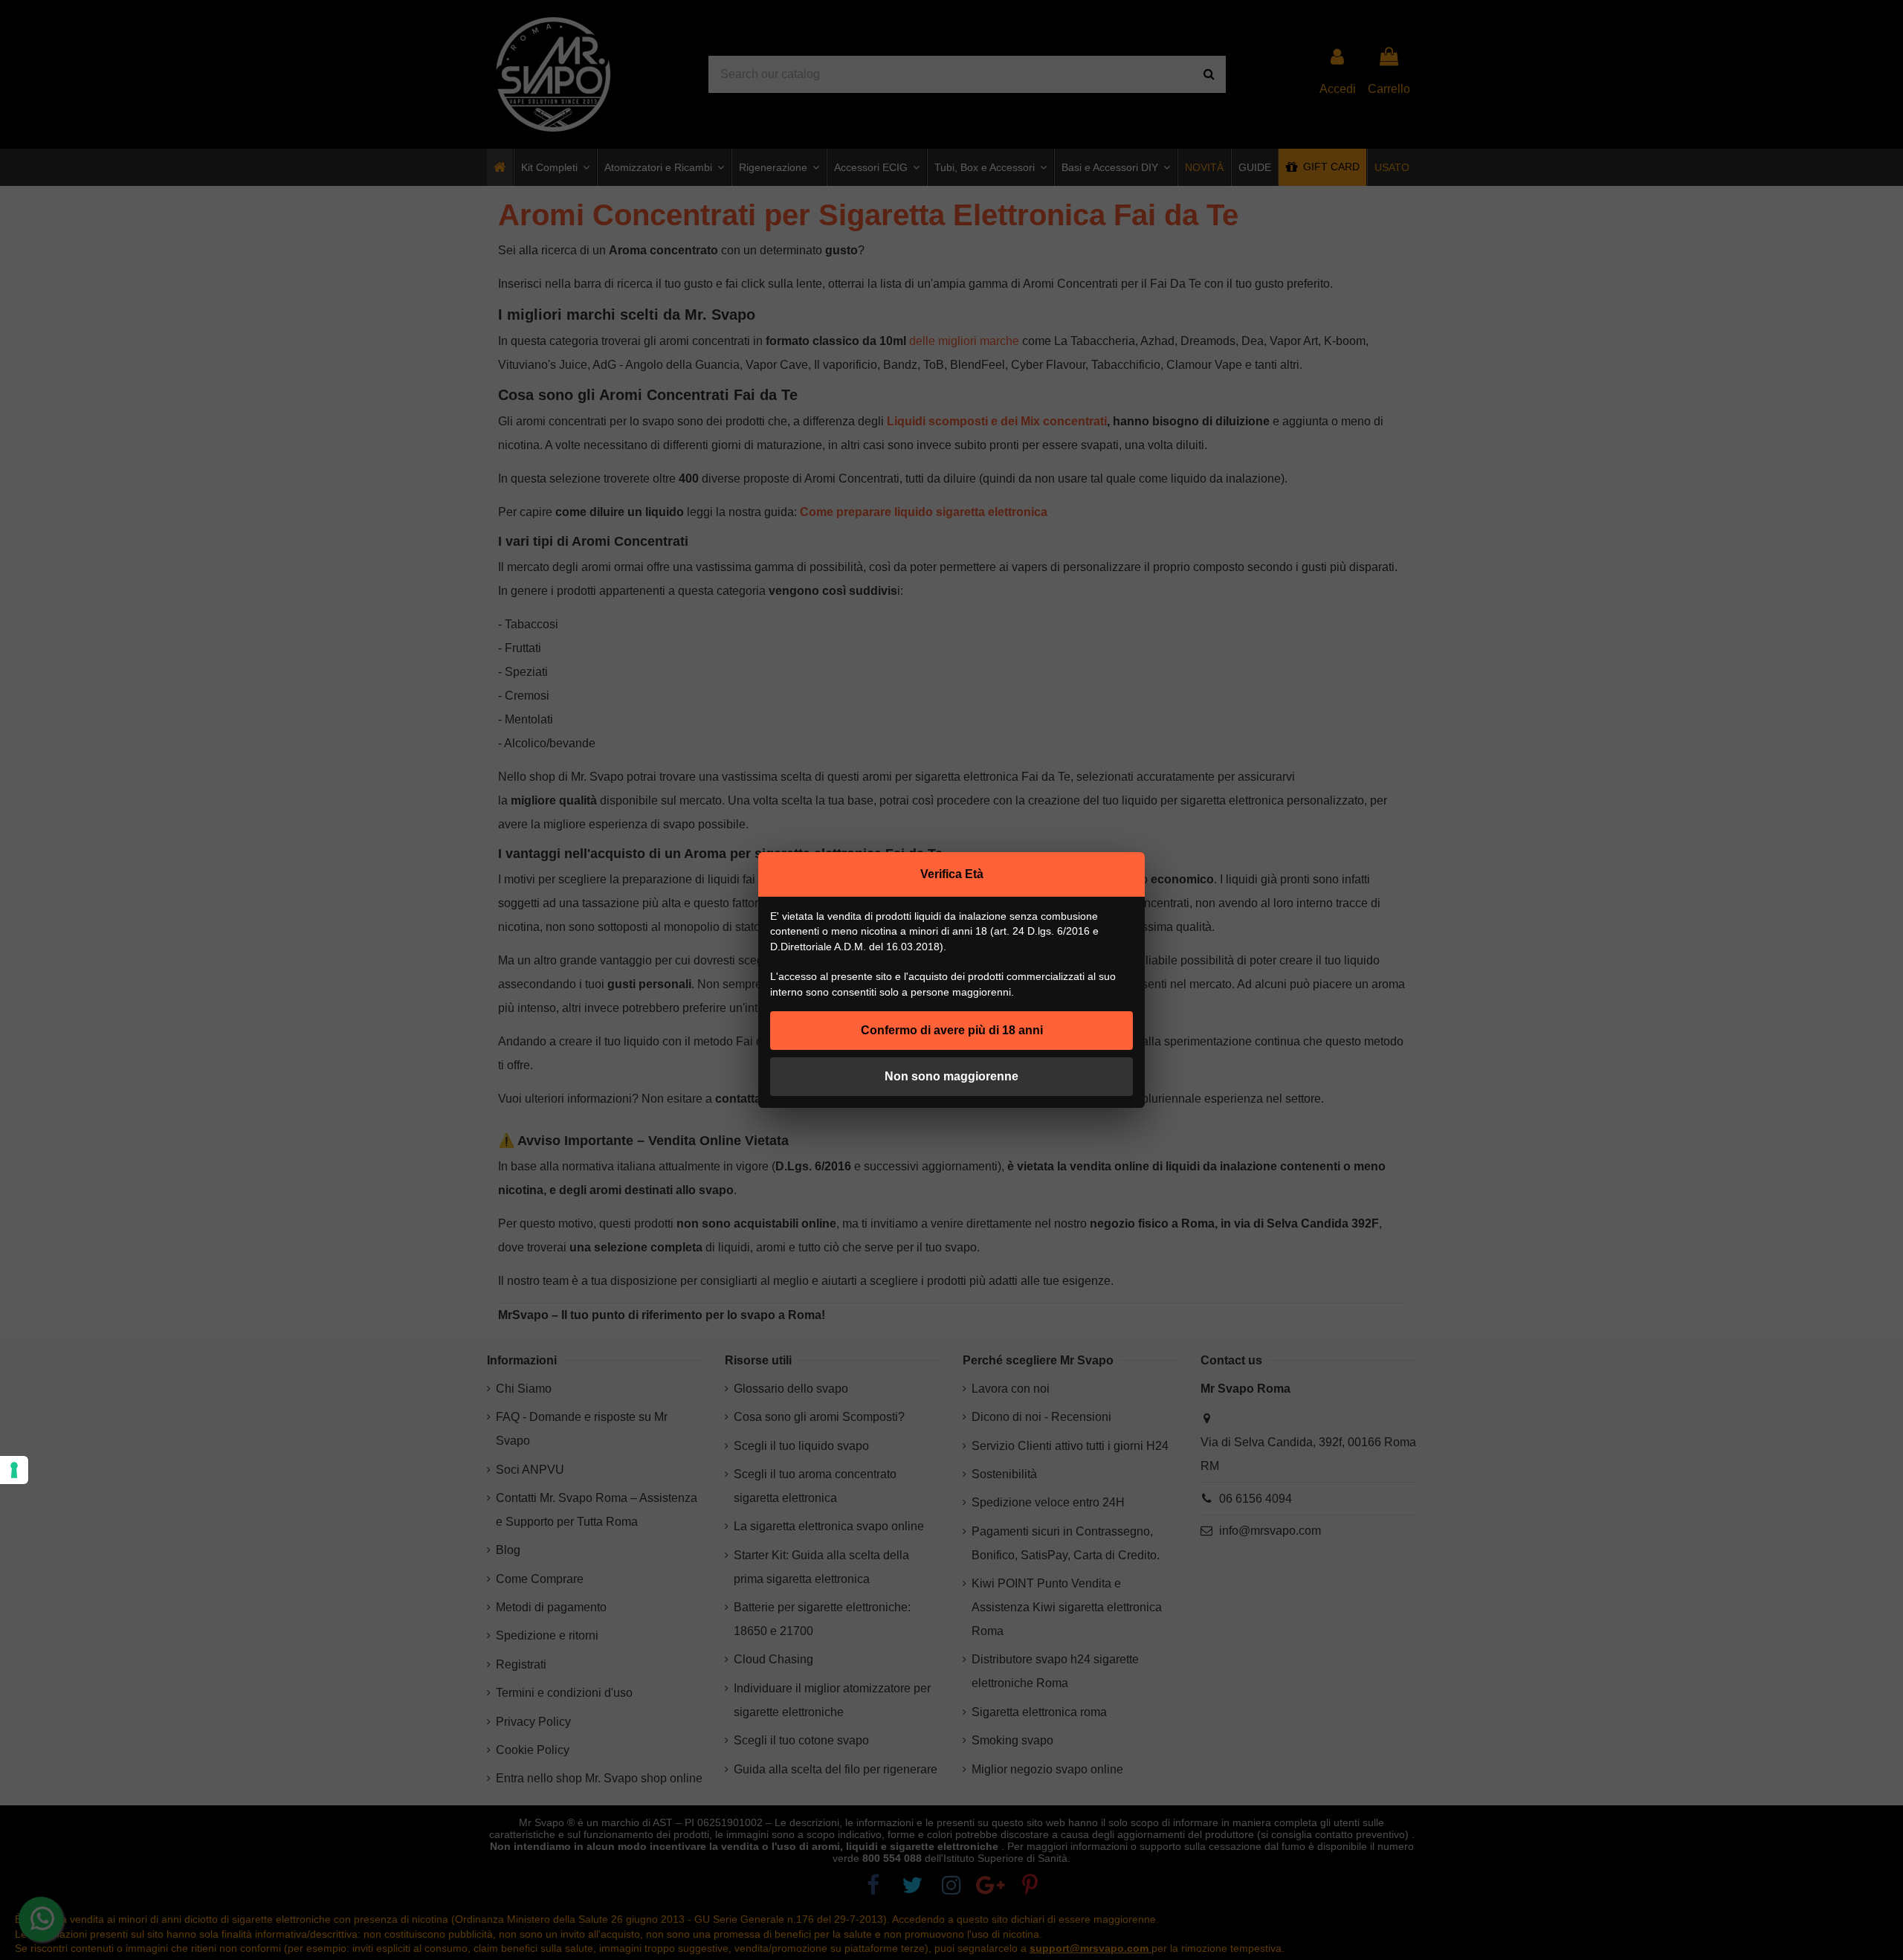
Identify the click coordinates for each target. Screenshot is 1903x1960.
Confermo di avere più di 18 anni (952, 1030)
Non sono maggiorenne (951, 1076)
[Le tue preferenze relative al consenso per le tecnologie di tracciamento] (14, 1470)
